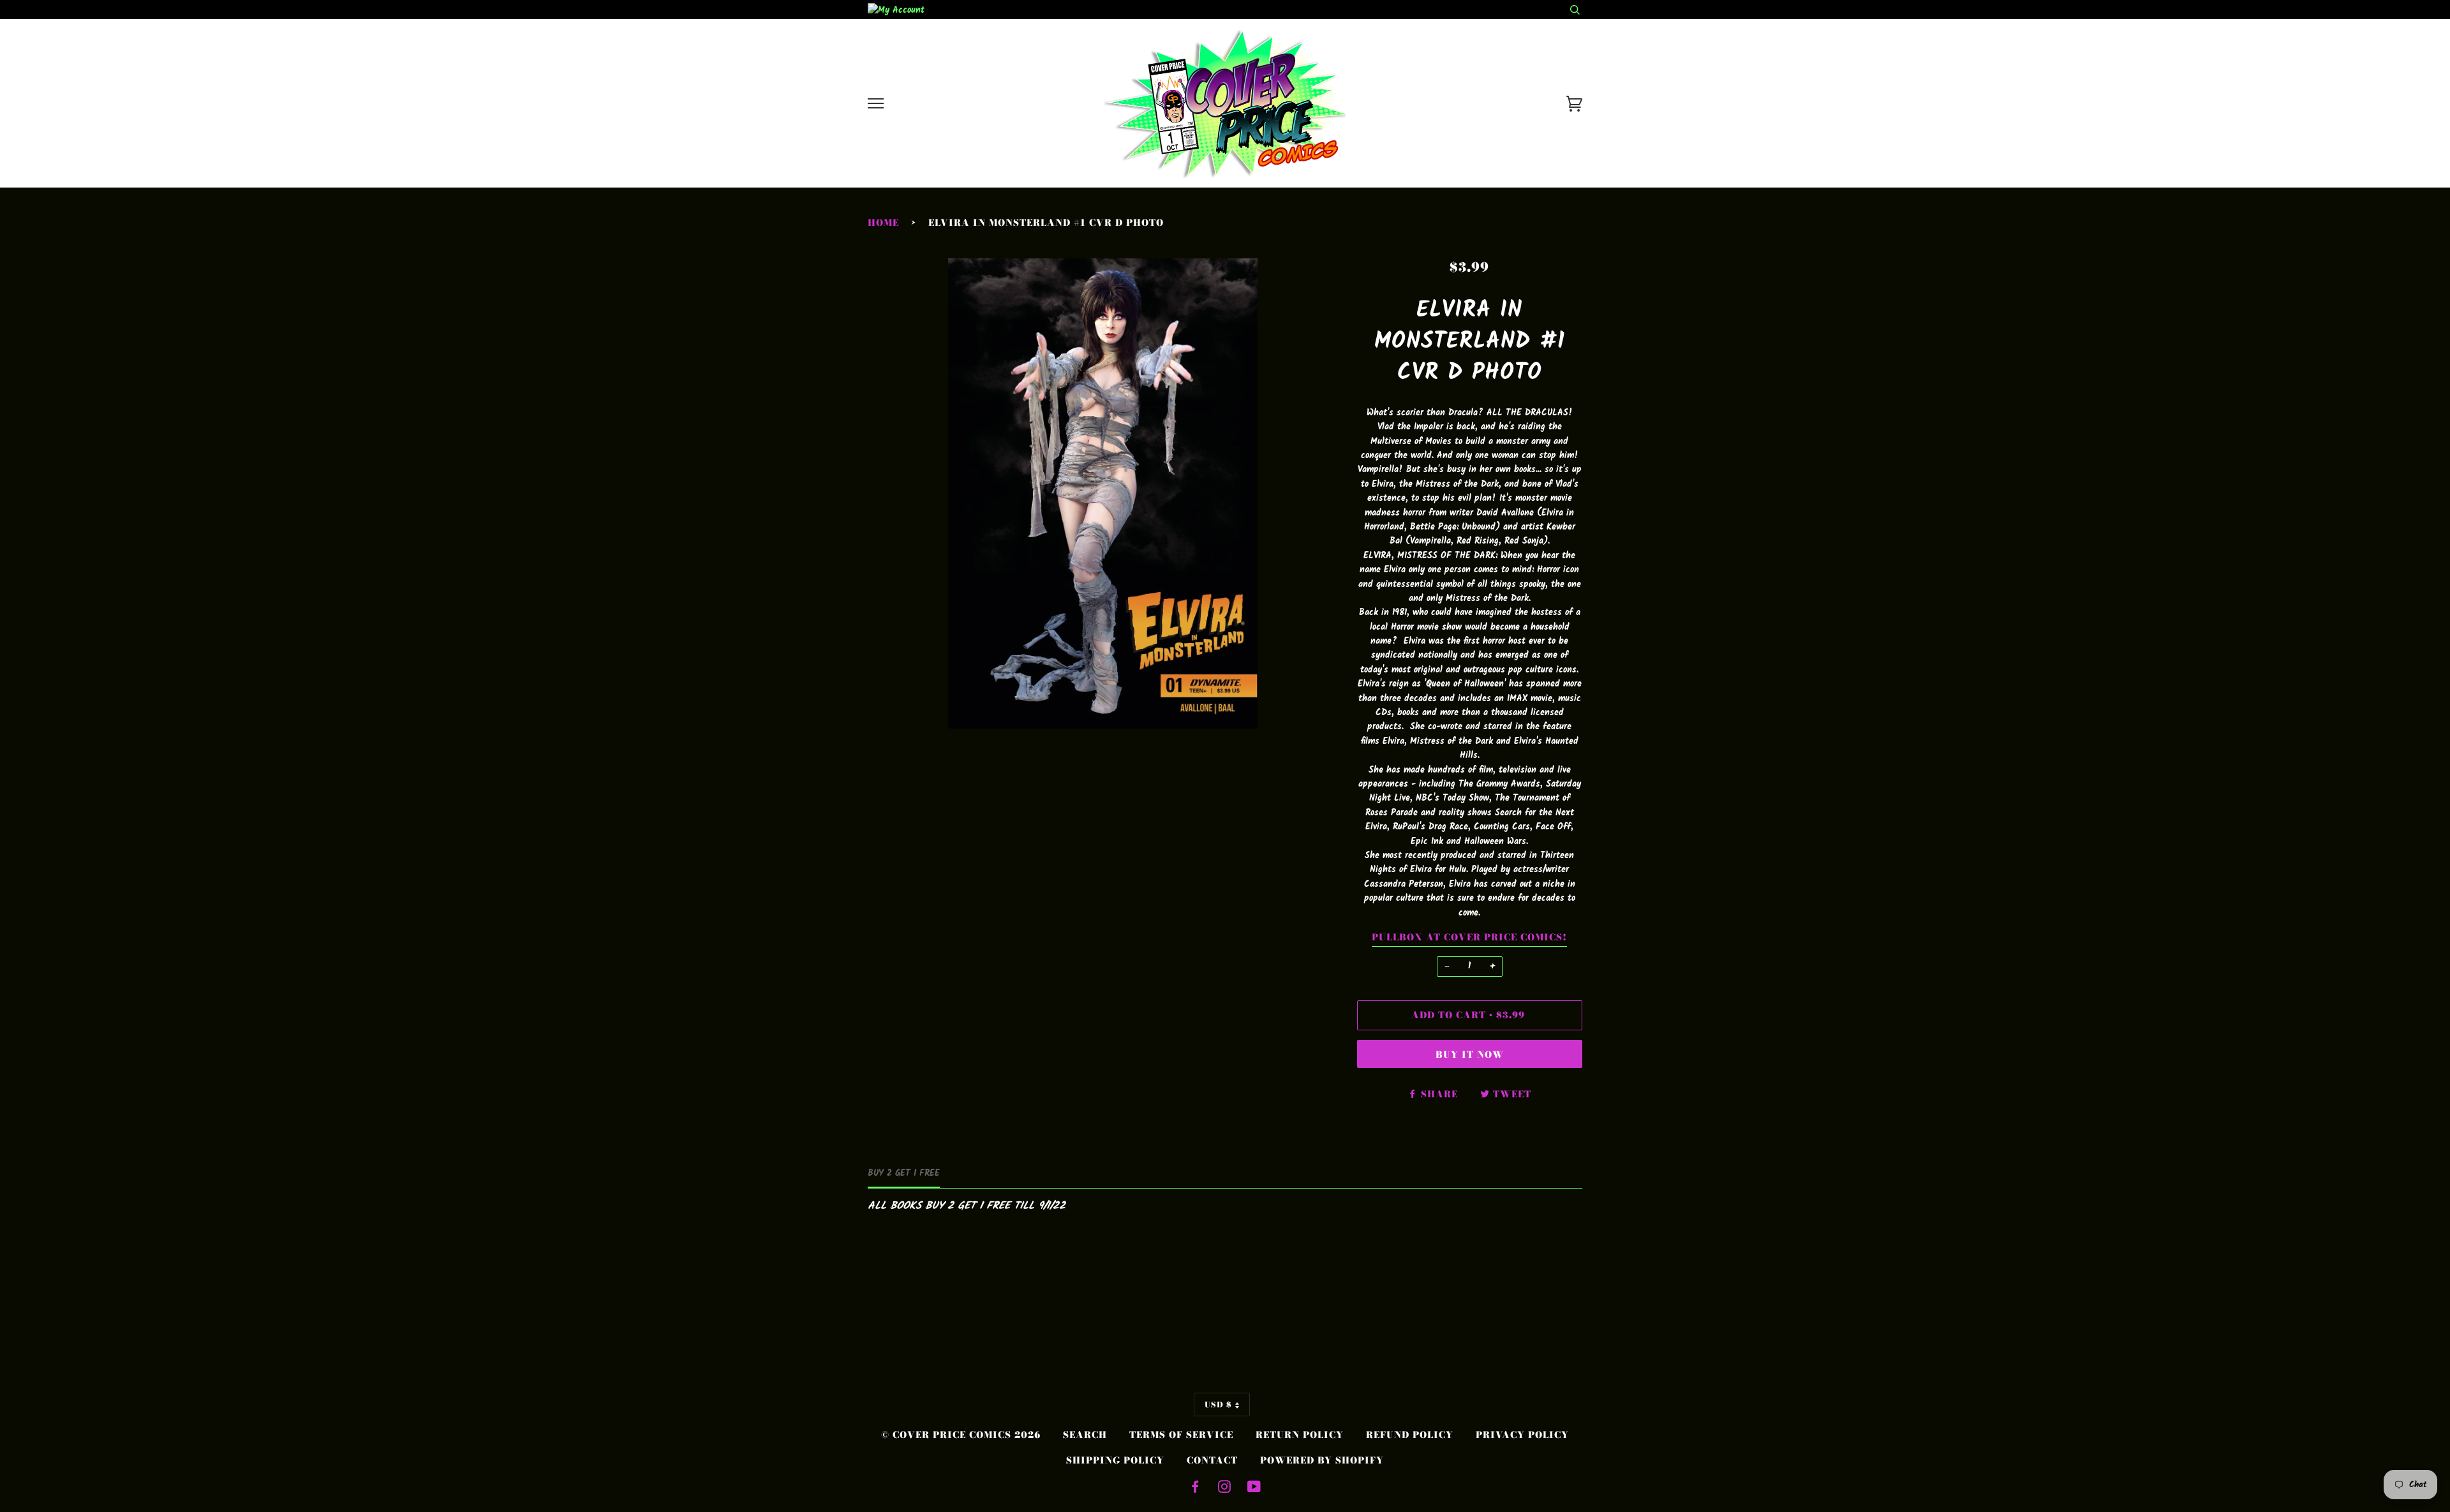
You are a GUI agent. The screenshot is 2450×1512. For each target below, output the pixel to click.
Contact (1212, 1460)
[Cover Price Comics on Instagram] (1225, 1488)
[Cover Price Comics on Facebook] (1195, 1488)
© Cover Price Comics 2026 (961, 1435)
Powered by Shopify (1322, 1460)
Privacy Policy (1522, 1435)
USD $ (1218, 1405)
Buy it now (1470, 1055)
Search (1085, 1435)
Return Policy (1300, 1435)
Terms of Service (1181, 1435)
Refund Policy (1410, 1435)
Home (883, 223)
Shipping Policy (1115, 1460)
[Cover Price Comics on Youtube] (1254, 1488)
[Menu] (876, 104)
